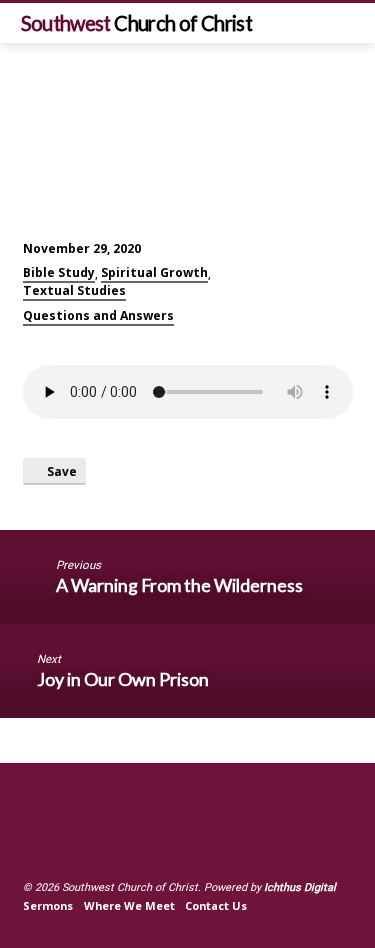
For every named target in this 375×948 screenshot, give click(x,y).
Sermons (48, 905)
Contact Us (216, 905)
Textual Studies (74, 290)
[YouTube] (56, 839)
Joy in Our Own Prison (123, 679)
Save (60, 471)
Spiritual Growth (154, 272)
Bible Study (59, 272)
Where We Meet (129, 905)
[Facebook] (32, 839)
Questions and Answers (98, 315)
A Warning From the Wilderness (179, 585)
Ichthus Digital (300, 887)
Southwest (137, 23)
